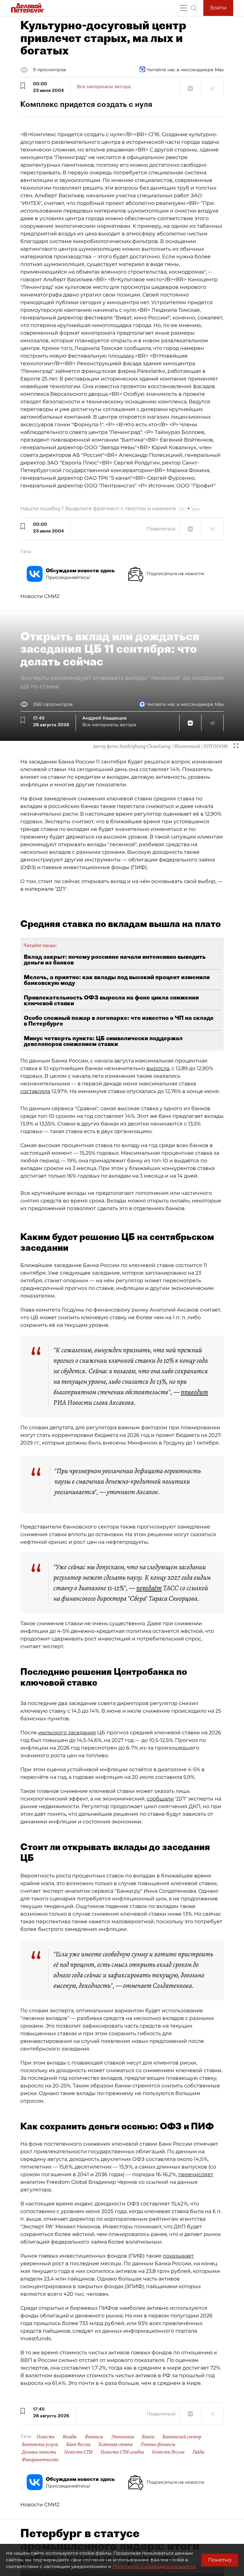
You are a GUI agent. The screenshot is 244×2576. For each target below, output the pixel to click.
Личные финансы (158, 2444)
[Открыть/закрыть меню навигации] (184, 8)
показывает (178, 2256)
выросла (158, 1068)
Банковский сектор (182, 2437)
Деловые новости (39, 2452)
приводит (194, 1392)
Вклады (70, 2437)
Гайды (199, 2452)
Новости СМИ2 (40, 596)
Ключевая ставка (115, 2444)
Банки (148, 2437)
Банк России (78, 2444)
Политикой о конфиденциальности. (155, 2566)
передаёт (149, 1588)
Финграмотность (40, 2460)
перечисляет (196, 2174)
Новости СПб (78, 2452)
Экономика (122, 2437)
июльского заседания (67, 1733)
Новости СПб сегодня (122, 2452)
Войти (218, 8)
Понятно (220, 2560)
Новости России (168, 2452)
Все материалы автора (104, 87)
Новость (46, 2437)
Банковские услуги (40, 2444)
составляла (35, 1091)
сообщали (160, 1799)
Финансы (94, 2437)
